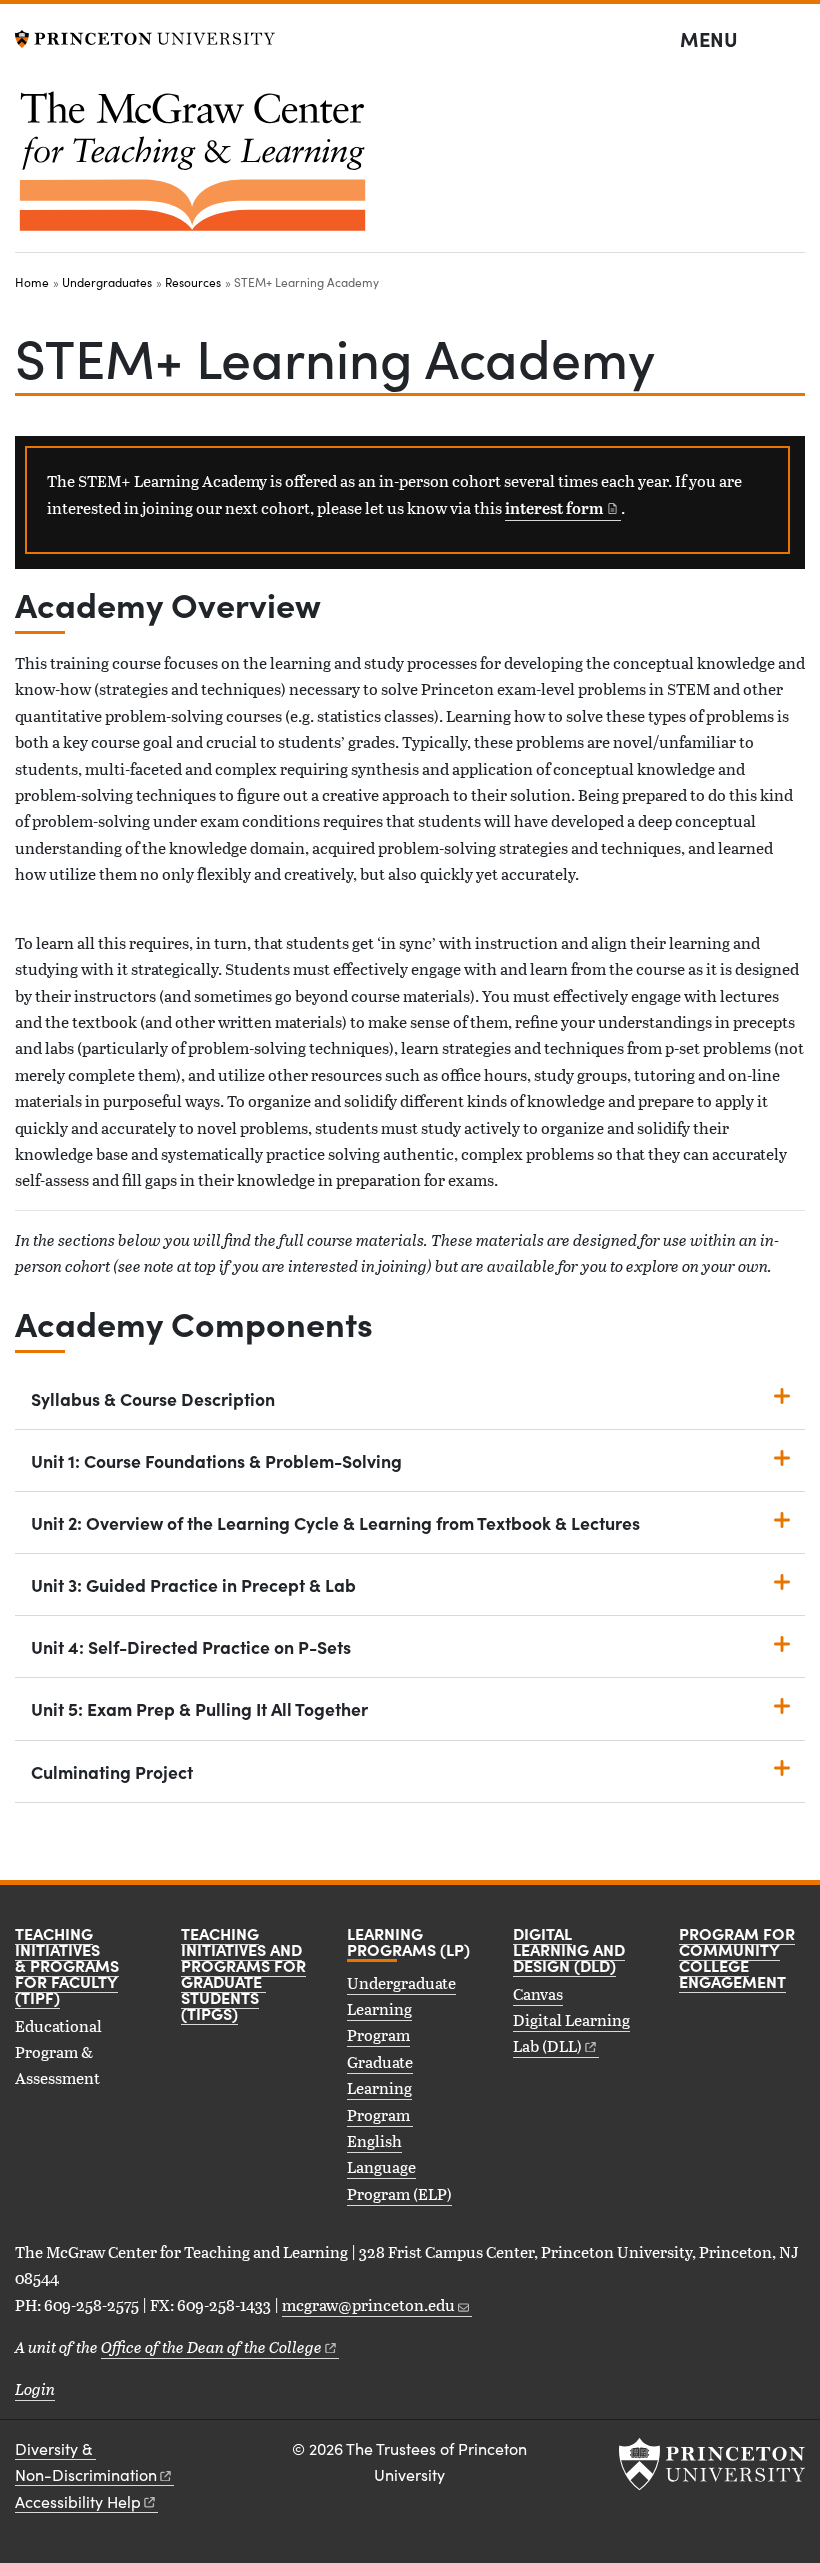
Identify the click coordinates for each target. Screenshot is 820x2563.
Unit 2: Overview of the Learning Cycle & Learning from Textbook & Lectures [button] (335, 1522)
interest (554, 508)
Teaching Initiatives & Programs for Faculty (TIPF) (67, 1965)
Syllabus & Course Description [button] (153, 1398)
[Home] (192, 169)
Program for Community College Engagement (737, 1957)
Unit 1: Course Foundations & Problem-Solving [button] (216, 1460)
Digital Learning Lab (571, 2032)
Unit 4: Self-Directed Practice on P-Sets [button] (191, 1646)
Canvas (538, 1993)
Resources (193, 282)
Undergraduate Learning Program (401, 2009)
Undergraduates (107, 282)
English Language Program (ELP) (399, 2167)
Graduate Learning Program (380, 2088)
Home (32, 282)
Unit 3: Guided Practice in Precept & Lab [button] (193, 1584)
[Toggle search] (792, 40)
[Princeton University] (145, 36)
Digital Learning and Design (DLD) (569, 1949)
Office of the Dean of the (211, 2346)
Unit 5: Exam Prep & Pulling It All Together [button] (199, 1708)
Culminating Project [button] (112, 1771)
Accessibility (78, 2501)
